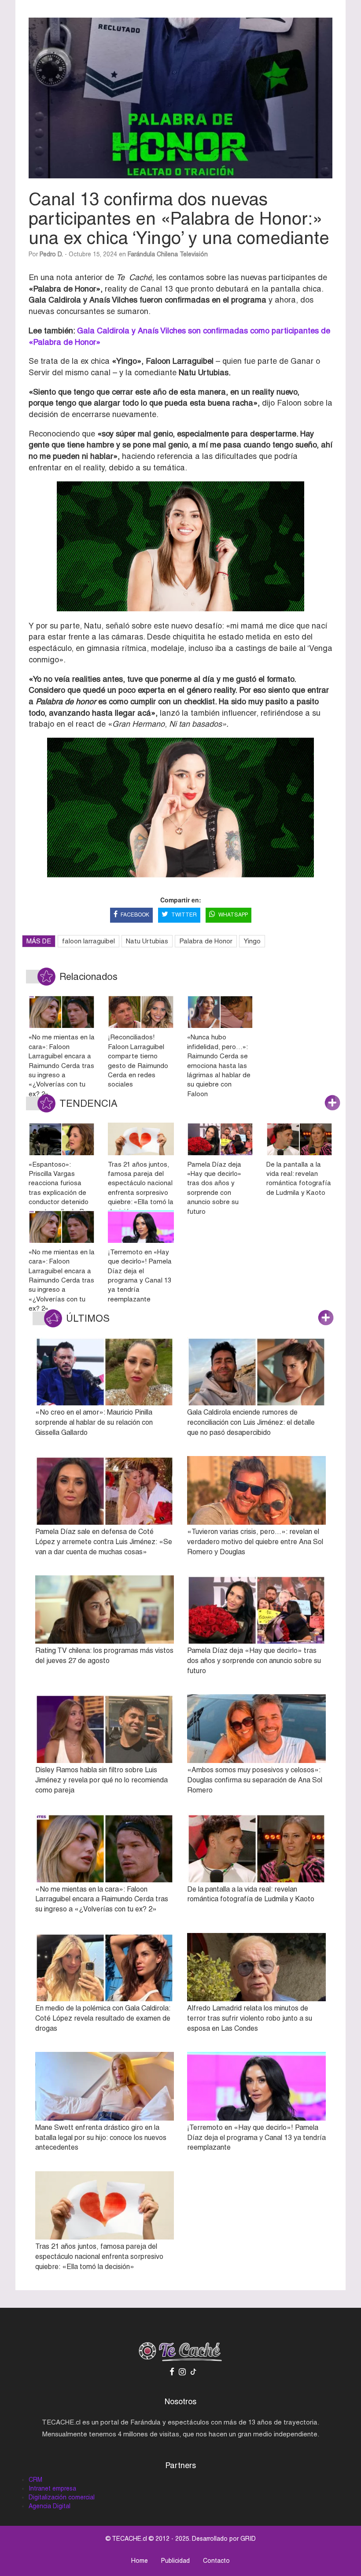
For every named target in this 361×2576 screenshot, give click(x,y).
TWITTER (184, 915)
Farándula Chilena (153, 254)
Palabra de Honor (206, 941)
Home (140, 2561)
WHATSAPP (233, 915)
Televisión (194, 254)
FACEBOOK (135, 915)
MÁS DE (39, 941)
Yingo (252, 941)
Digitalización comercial (62, 2497)
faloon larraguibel (88, 941)
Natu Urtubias (147, 941)
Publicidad (175, 2561)
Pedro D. (51, 254)
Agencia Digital (50, 2506)
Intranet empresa (52, 2488)
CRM (35, 2480)
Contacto (216, 2561)
